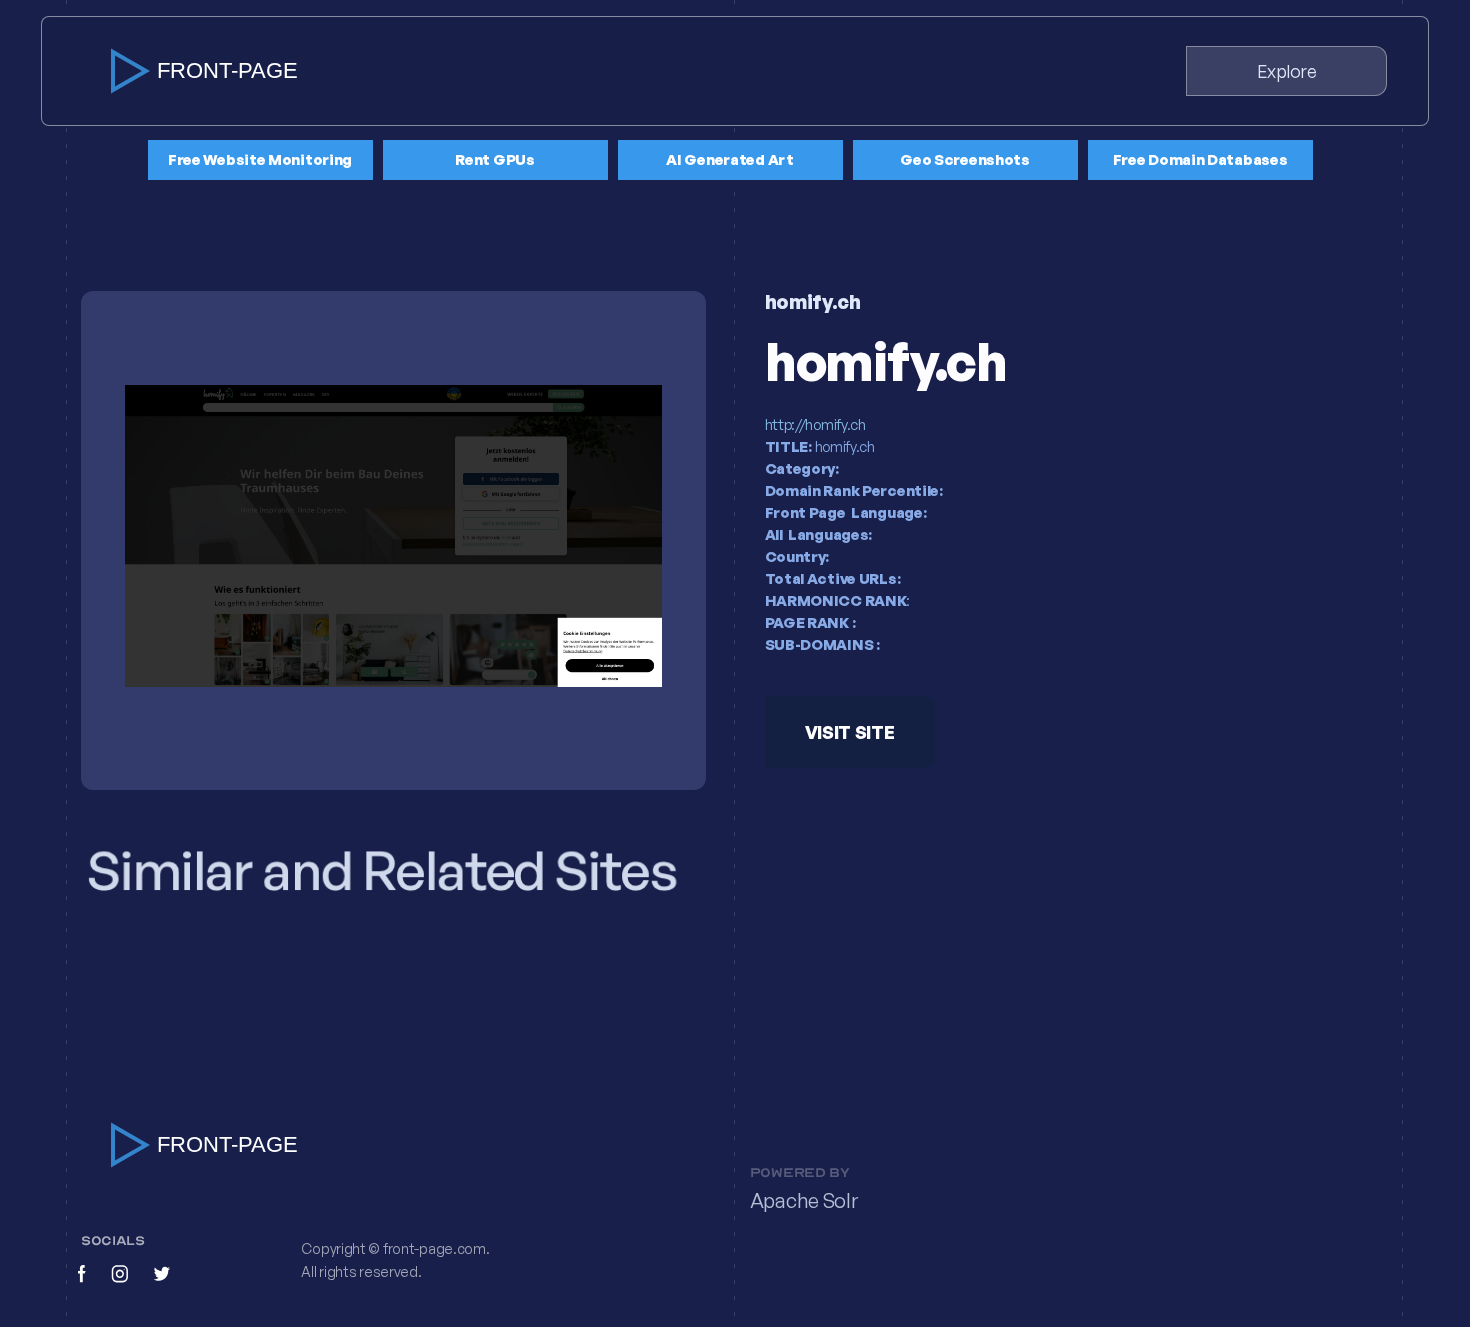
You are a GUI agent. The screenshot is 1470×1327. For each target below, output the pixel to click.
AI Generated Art (729, 159)
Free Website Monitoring (260, 159)
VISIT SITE (849, 733)
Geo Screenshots (965, 159)
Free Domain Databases (1200, 159)
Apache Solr (804, 1200)
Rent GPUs (494, 159)
